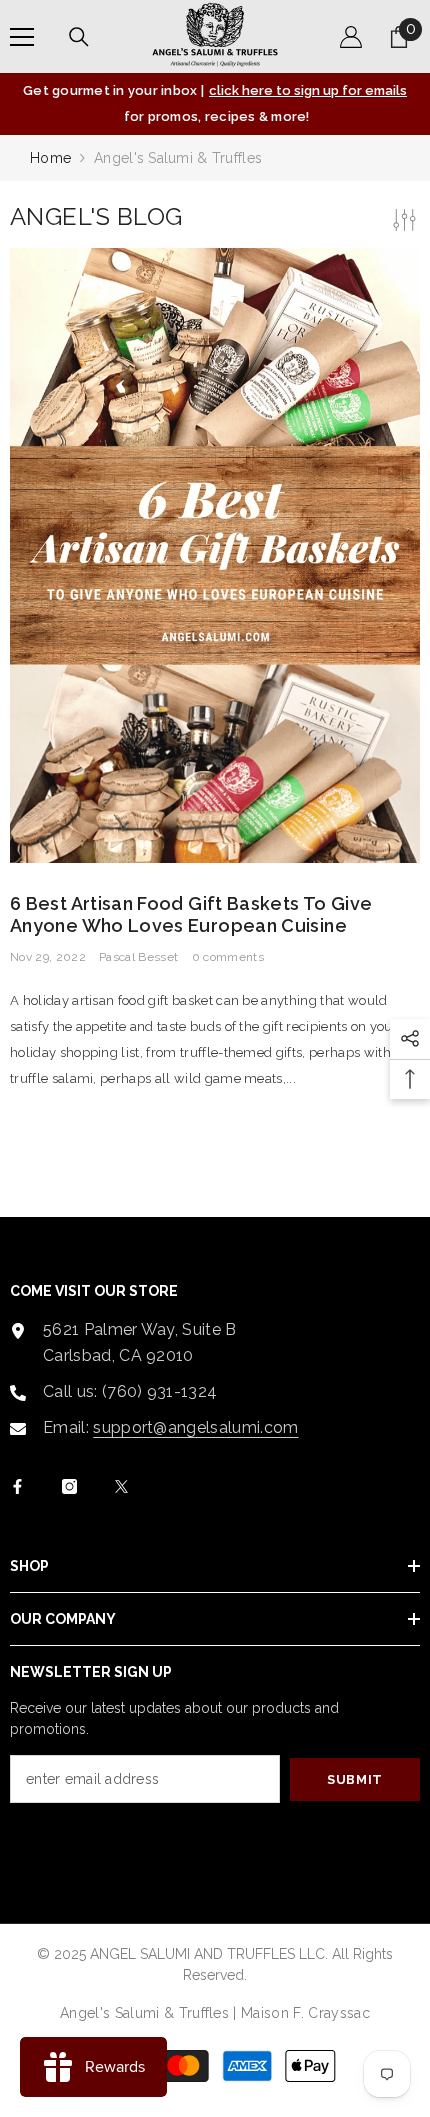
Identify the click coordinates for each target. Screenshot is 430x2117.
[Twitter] (121, 1486)
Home (50, 158)
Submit (355, 1779)
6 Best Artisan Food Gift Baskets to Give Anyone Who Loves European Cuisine (191, 914)
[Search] (79, 37)
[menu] (22, 37)
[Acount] (351, 37)
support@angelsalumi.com (195, 1427)
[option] (215, 104)
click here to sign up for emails (308, 90)
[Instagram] (69, 1486)
